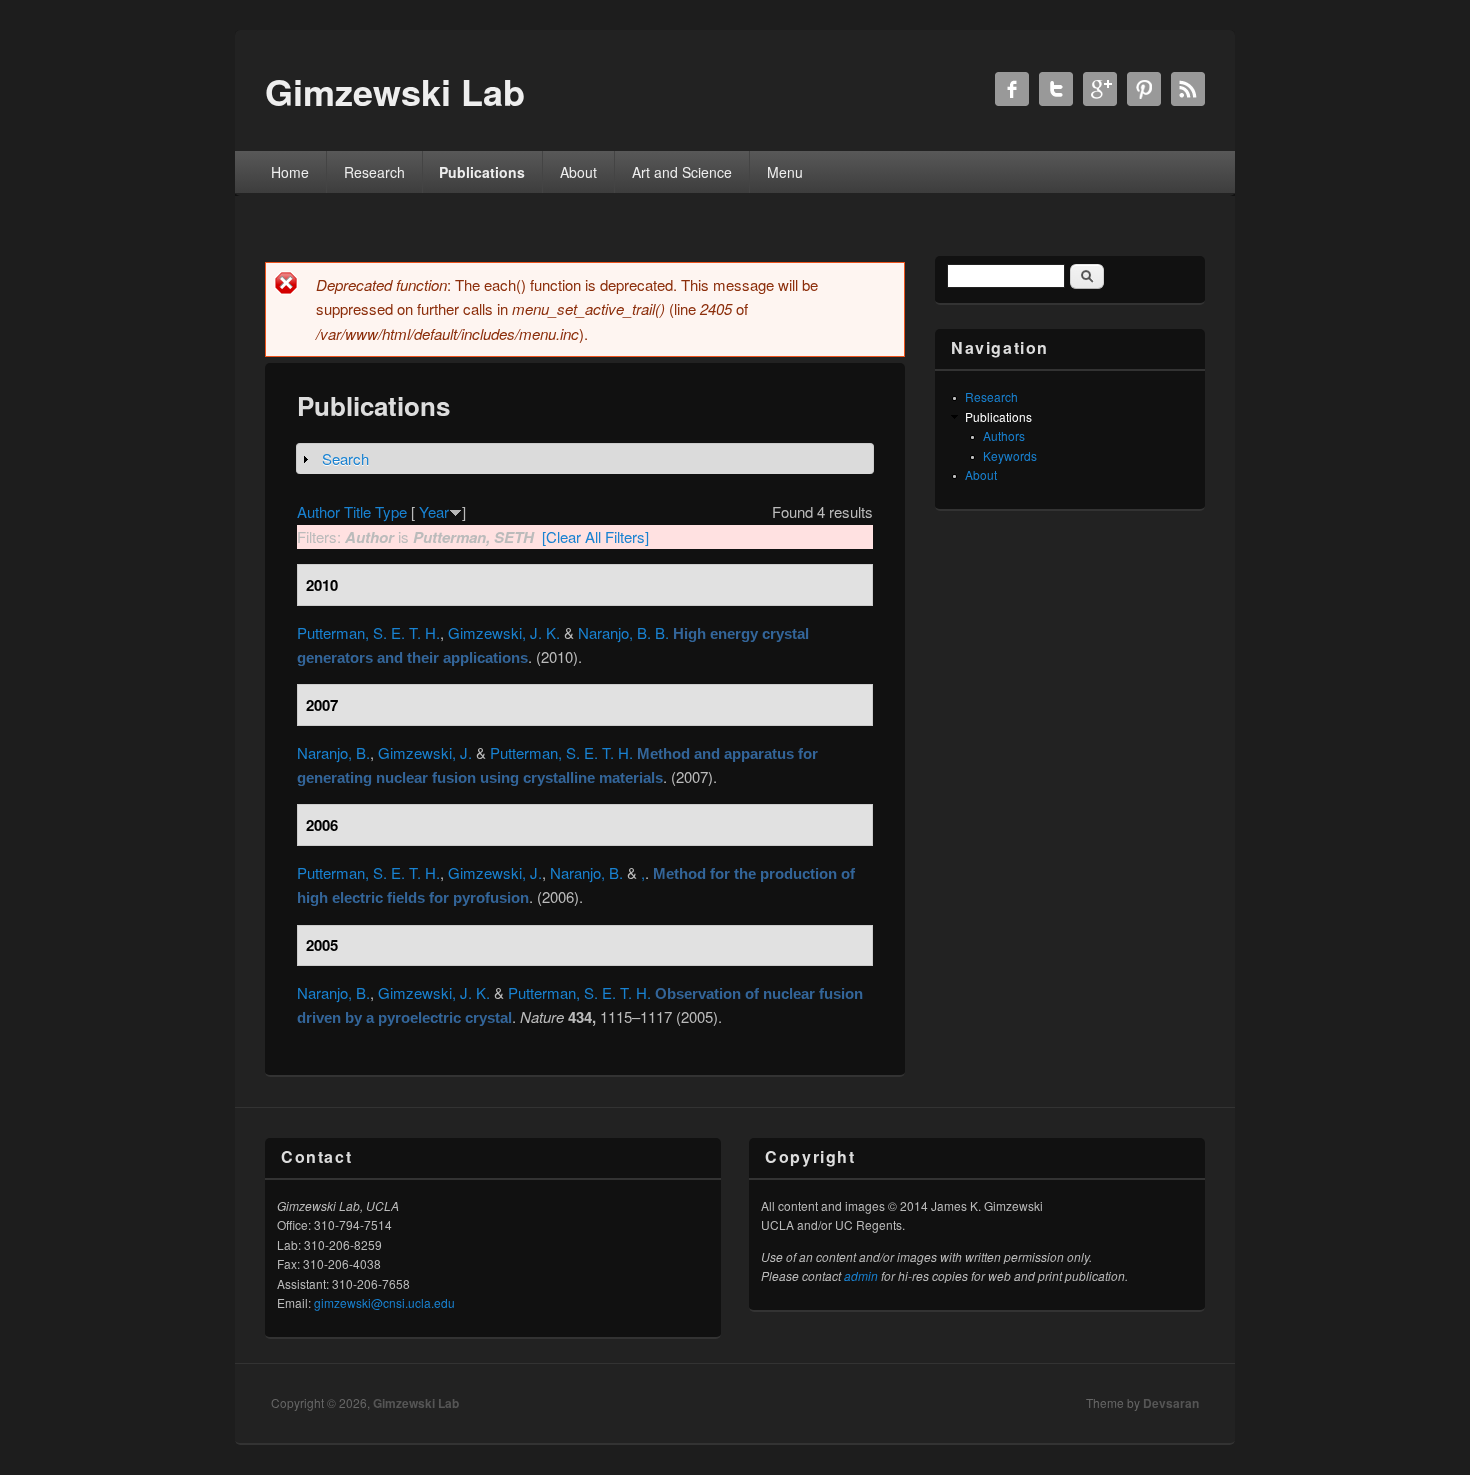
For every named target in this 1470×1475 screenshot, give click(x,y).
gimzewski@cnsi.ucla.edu (384, 1302)
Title (357, 511)
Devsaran (1171, 1403)
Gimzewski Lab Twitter (1056, 89)
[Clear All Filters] (595, 536)
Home (290, 172)
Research (374, 172)
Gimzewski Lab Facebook (1012, 89)
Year (434, 511)
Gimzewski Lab (416, 1403)
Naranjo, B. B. (623, 632)
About (578, 172)
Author (318, 511)
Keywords (1010, 455)
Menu (785, 172)
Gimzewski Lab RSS (1188, 89)
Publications (482, 172)
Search (345, 458)
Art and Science (682, 172)
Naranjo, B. (333, 752)
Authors (1004, 435)
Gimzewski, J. (425, 752)
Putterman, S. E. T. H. (368, 632)
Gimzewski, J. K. (504, 632)
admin (861, 1275)
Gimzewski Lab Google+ (1100, 89)
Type (391, 511)
